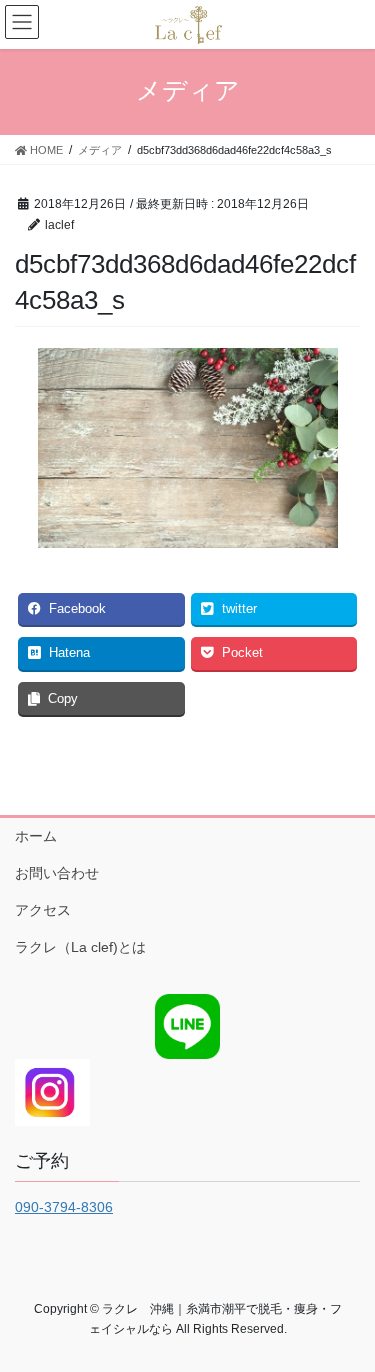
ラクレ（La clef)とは (80, 947)
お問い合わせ (57, 873)
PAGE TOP (346, 1313)
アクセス (43, 910)
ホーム (36, 836)
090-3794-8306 (64, 1207)
